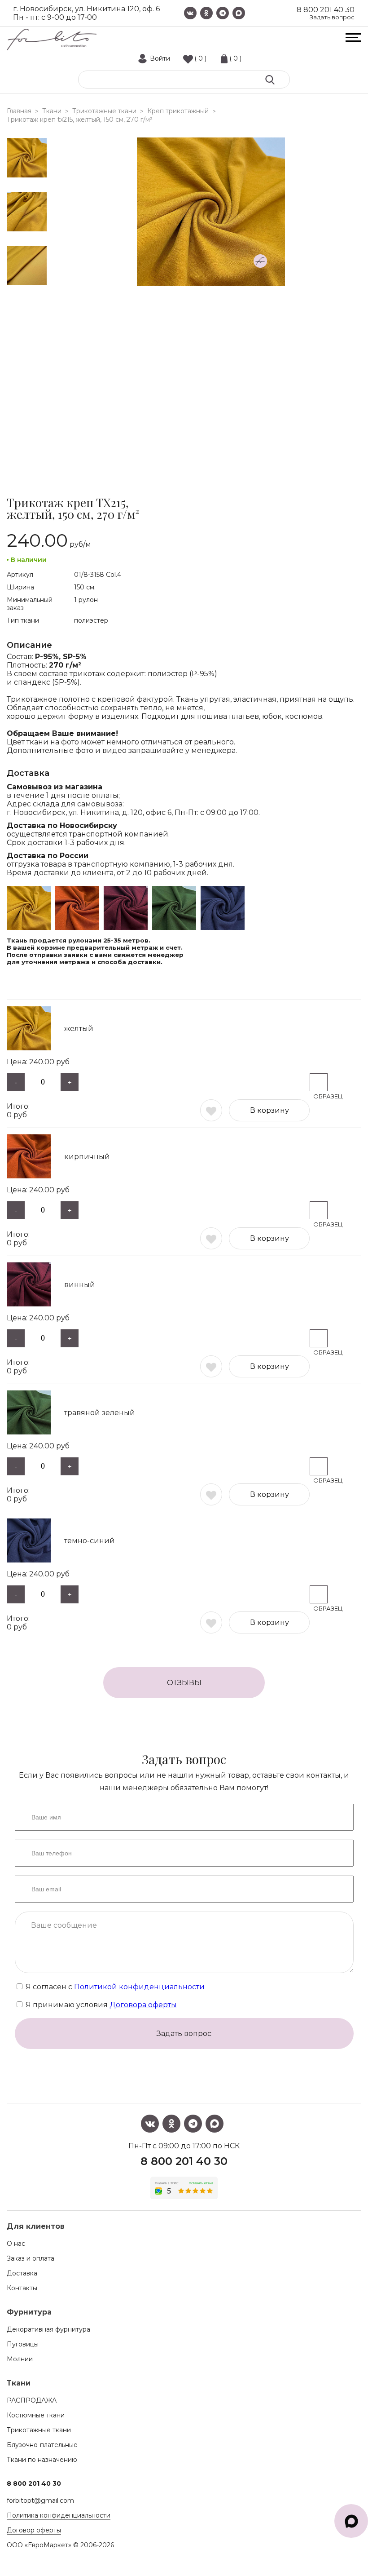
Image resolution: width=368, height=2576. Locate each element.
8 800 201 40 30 (326, 10)
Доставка (22, 2273)
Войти (160, 58)
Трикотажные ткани (39, 2430)
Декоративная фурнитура (48, 2329)
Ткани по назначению (42, 2460)
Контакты (22, 2288)
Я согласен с (114, 1987)
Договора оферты (143, 2005)
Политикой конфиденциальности (139, 1987)
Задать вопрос (332, 17)
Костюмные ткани (36, 2415)
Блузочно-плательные (42, 2445)
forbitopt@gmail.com (40, 2501)
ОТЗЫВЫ (184, 1683)
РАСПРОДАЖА (32, 2400)
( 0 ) (200, 58)
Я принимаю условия (100, 2005)
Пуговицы (23, 2344)
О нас (16, 2244)
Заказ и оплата (31, 2258)
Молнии (20, 2359)
